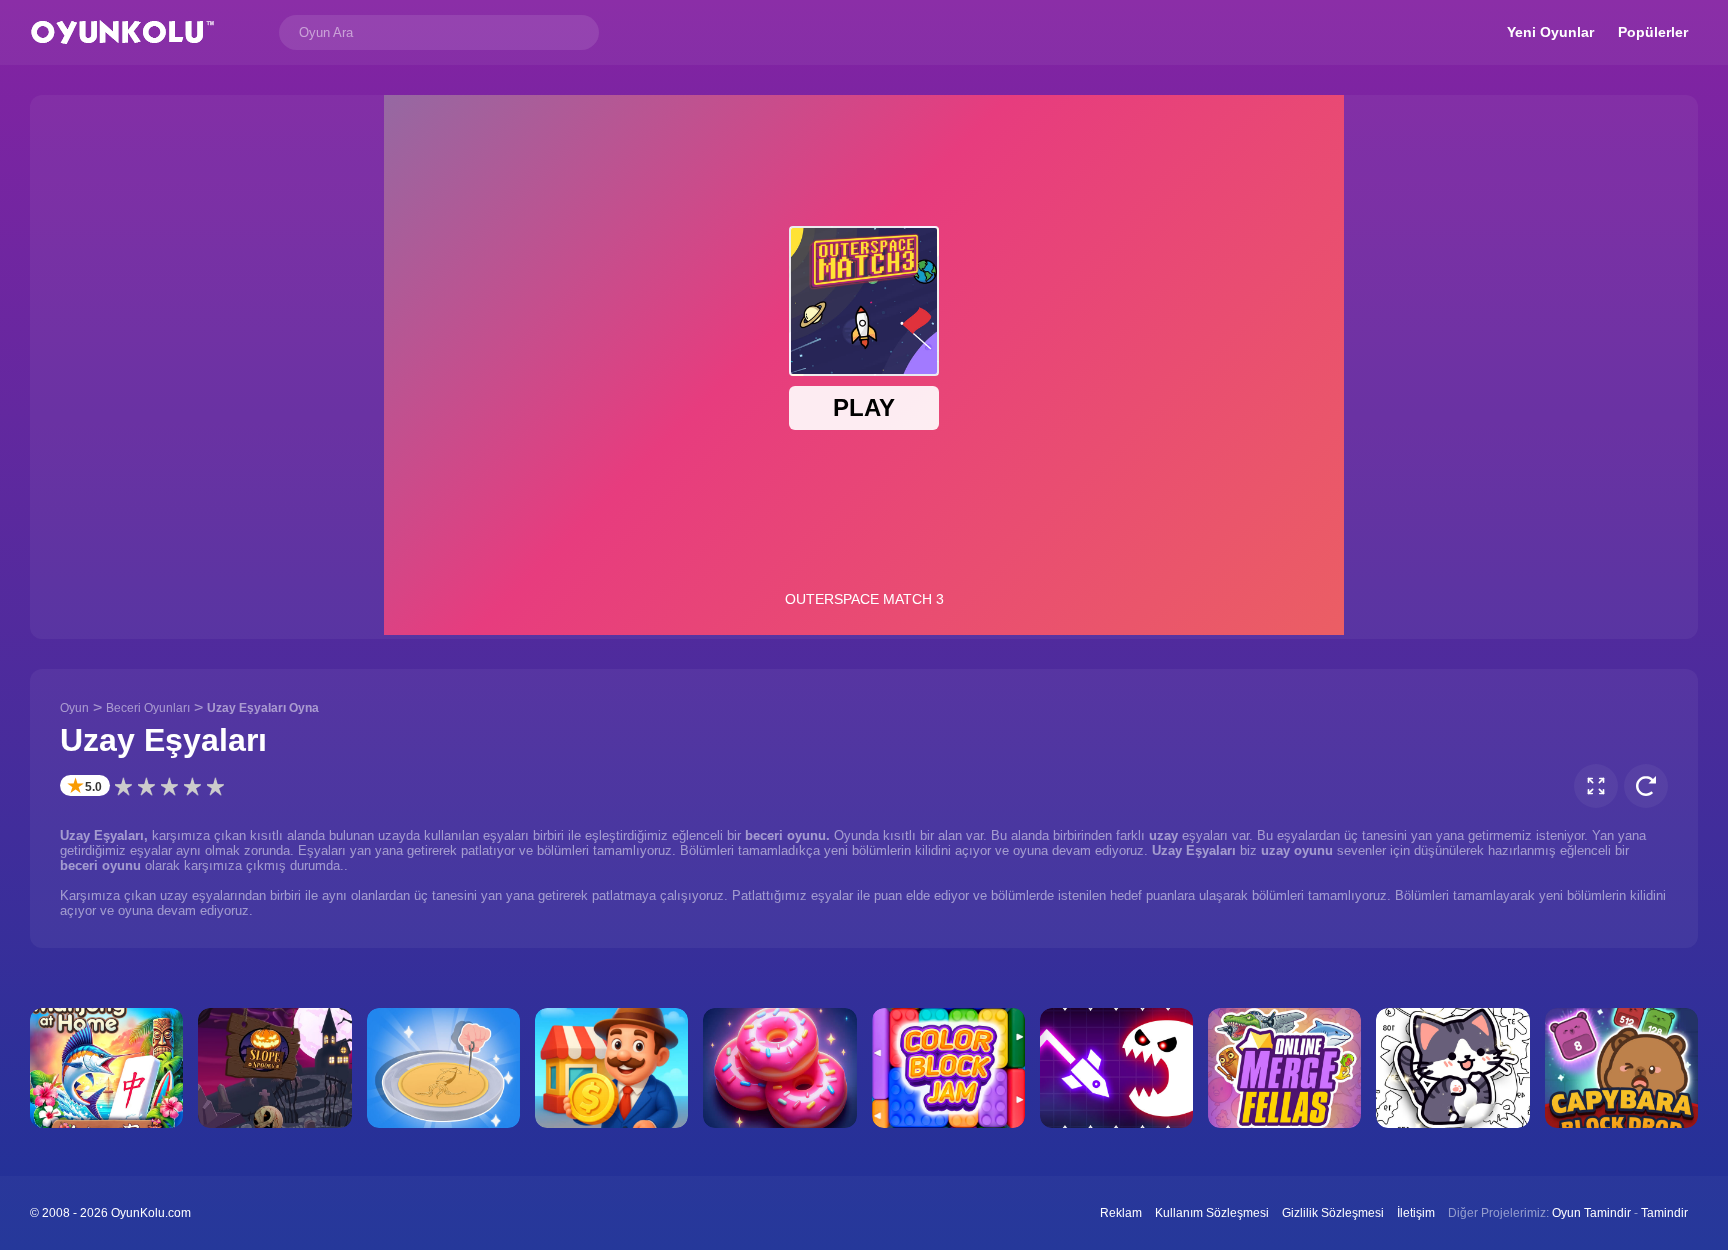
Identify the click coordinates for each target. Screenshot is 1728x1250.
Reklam (1121, 1213)
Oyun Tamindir (1591, 1213)
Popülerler (1653, 32)
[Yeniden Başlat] (1646, 786)
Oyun (74, 708)
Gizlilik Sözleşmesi (1333, 1213)
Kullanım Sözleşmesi (1212, 1213)
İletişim (1416, 1213)
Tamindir (1664, 1213)
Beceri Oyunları (148, 708)
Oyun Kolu (122, 32)
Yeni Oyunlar (1550, 32)
